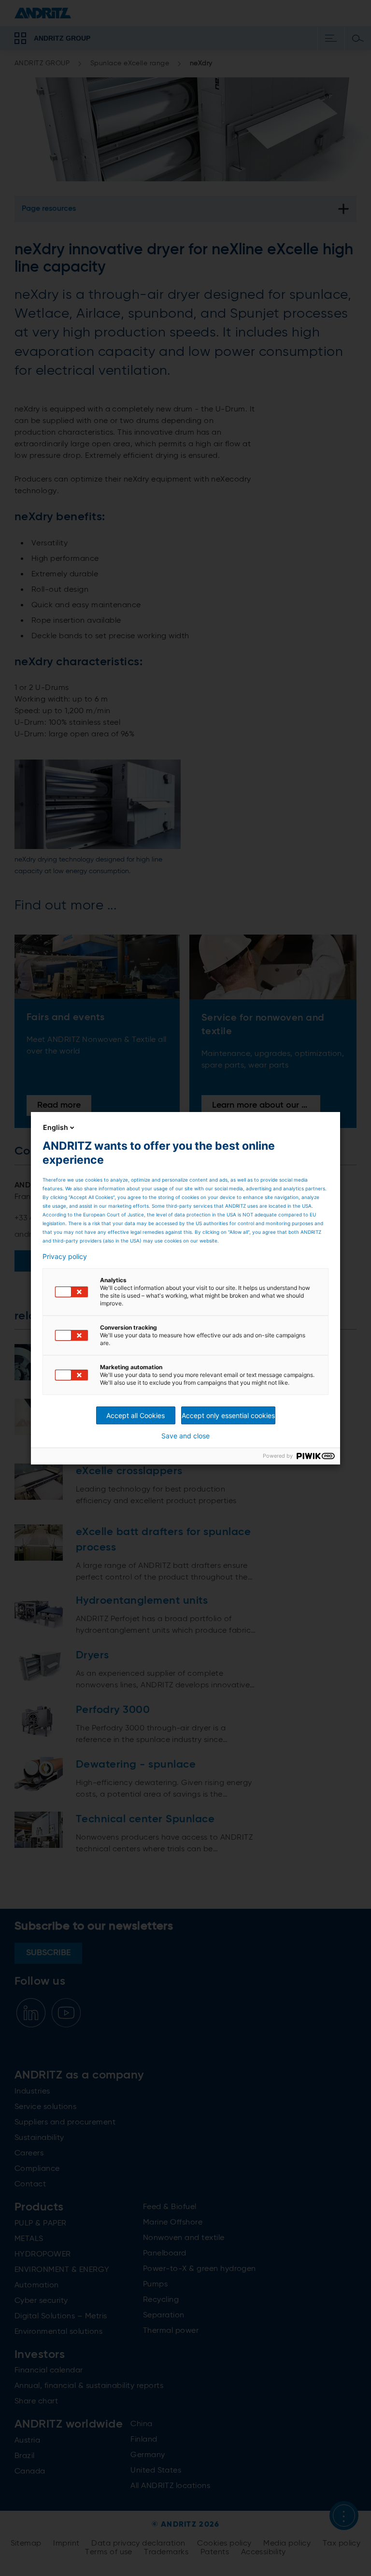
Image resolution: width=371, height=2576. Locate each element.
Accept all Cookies (136, 1415)
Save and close (185, 1436)
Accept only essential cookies (228, 1415)
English (56, 1127)
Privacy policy (65, 1257)
